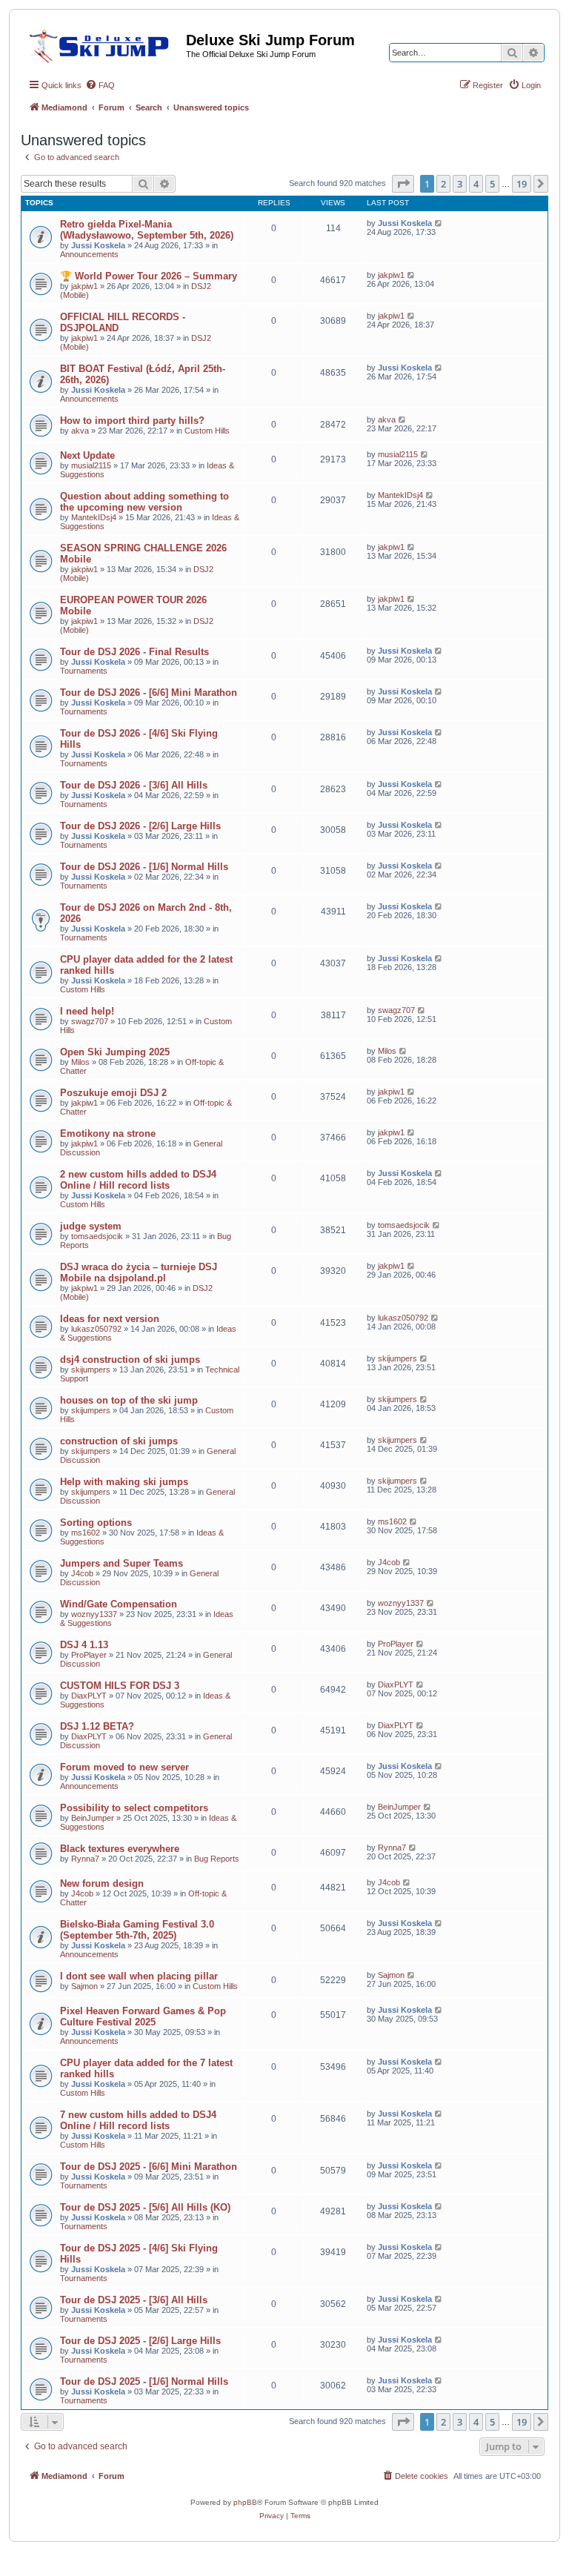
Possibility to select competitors (134, 1808)
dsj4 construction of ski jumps (130, 1360)
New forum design (102, 1883)
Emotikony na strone (108, 1133)
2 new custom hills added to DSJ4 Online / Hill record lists (138, 1180)
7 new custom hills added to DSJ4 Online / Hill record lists (138, 2120)
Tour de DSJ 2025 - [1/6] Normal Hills (144, 2381)
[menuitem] (100, 85)
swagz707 (90, 1021)
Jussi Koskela (98, 245)
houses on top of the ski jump (129, 1400)
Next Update (87, 455)
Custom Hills (207, 431)
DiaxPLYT (89, 1696)
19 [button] (522, 184)
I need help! (87, 1011)
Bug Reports (217, 1859)
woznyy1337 (94, 1614)
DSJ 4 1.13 (84, 1645)
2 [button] (443, 184)
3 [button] (460, 184)
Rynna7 (85, 1859)
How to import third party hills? (132, 421)
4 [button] (476, 184)
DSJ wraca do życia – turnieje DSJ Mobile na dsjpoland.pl (139, 1272)
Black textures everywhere (120, 1849)
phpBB (245, 2502)
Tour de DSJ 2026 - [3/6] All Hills (134, 785)
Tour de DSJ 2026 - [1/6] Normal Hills (144, 867)
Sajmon (84, 1986)
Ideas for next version (110, 1319)
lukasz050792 (96, 1329)
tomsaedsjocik (97, 1236)
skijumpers (91, 1370)
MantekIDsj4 (94, 517)
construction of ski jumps (119, 1441)
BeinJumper (93, 1818)
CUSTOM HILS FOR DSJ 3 (120, 1686)
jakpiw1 (84, 286)
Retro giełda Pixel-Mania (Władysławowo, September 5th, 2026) (147, 230)
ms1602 (86, 1533)
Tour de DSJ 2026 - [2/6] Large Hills (140, 826)
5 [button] (492, 184)
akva (80, 431)
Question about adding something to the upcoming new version (144, 502)
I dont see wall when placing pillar (139, 1976)
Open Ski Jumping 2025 (115, 1052)
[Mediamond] (103, 44)
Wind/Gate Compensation (119, 1604)
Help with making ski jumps (124, 1482)
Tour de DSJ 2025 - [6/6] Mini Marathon (149, 2167)
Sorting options (96, 1523)
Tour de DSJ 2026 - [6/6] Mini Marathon (149, 693)
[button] (403, 184)
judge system (91, 1226)
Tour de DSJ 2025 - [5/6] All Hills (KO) (145, 2207)
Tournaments (84, 671)
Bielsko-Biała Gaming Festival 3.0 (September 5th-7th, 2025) (137, 1930)
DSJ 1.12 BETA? (97, 1726)
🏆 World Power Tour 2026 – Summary (149, 276)
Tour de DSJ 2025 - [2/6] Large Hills (140, 2341)
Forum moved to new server (124, 1767)
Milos (80, 1062)
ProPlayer (89, 1655)
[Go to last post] (439, 223)
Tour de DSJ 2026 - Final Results (134, 652)
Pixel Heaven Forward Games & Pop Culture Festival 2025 (143, 2016)
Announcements (89, 254)
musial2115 (91, 465)
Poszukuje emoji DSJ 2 (113, 1093)
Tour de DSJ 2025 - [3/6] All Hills (134, 2300)
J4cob (82, 1573)
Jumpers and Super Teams (122, 1563)
